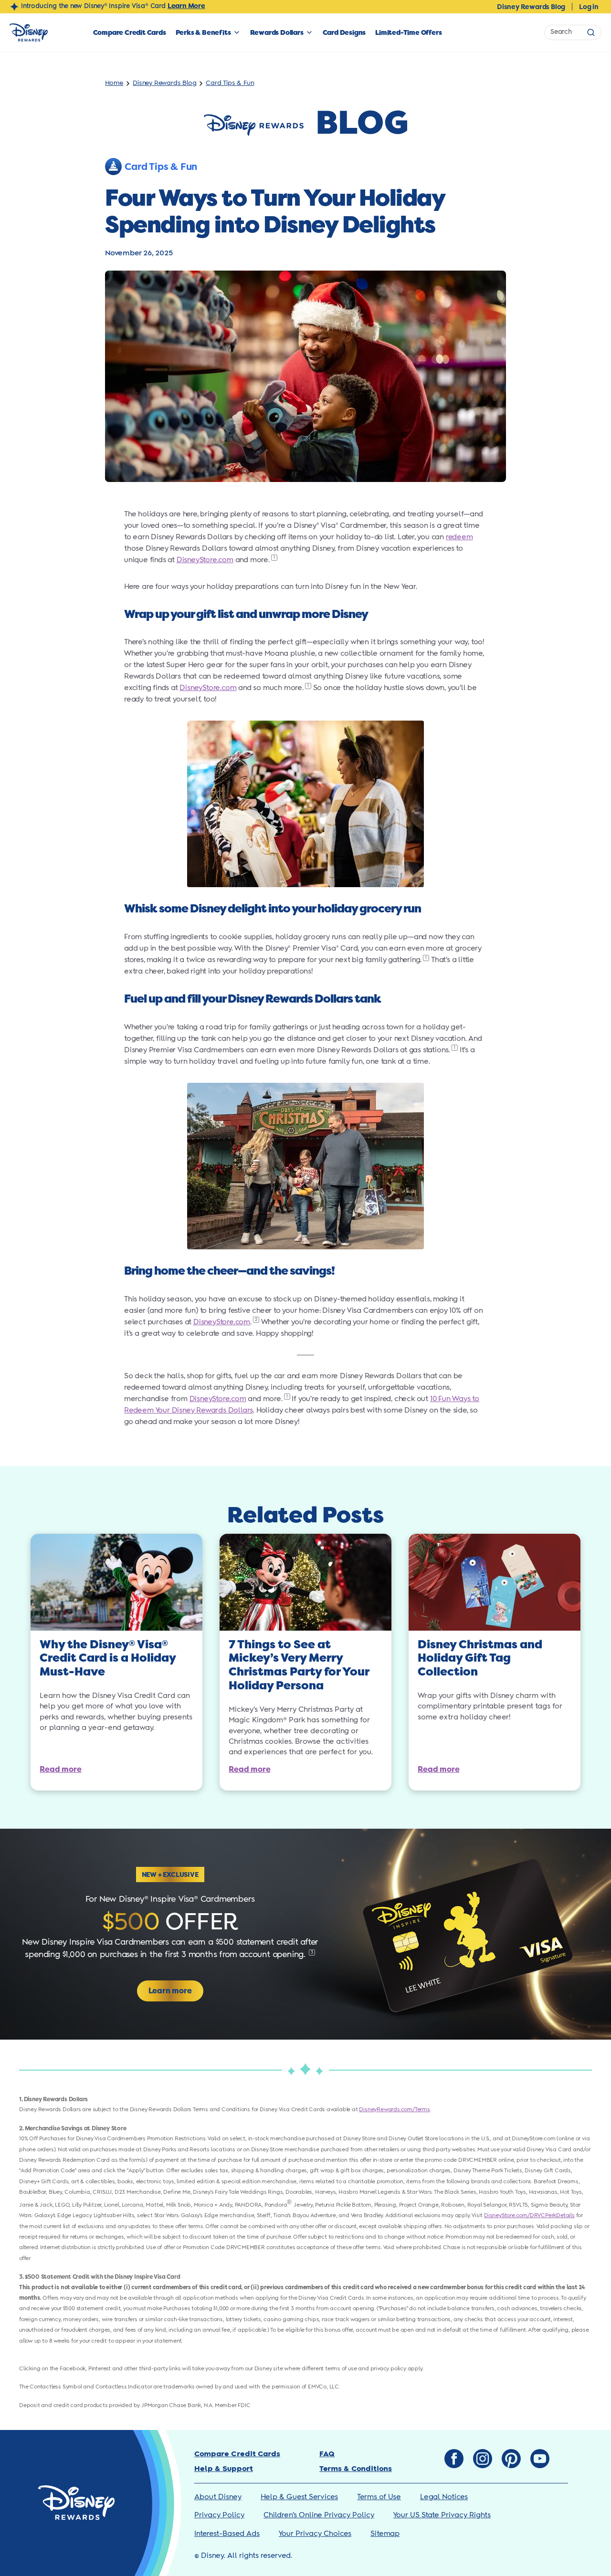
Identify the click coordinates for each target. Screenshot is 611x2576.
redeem (459, 537)
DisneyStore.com (205, 560)
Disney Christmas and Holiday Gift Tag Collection (480, 1659)
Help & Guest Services (299, 2497)
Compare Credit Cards (130, 32)
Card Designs (344, 32)
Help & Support (224, 2469)
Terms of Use (379, 2497)
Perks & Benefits (203, 32)
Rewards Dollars (277, 32)
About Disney (218, 2497)
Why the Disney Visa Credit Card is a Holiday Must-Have (108, 1659)
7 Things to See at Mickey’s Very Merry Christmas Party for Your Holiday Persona (299, 1665)
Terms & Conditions (356, 2469)
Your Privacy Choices (315, 2534)
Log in (589, 7)
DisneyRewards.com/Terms (394, 2110)
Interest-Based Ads (227, 2534)
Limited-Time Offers (408, 32)
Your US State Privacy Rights (442, 2515)
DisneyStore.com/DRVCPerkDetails (529, 2215)
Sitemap (385, 2534)
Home (114, 83)
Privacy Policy (219, 2515)
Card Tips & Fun (230, 83)
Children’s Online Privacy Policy (319, 2515)
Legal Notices (444, 2497)
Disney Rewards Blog (531, 7)
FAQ (327, 2454)
